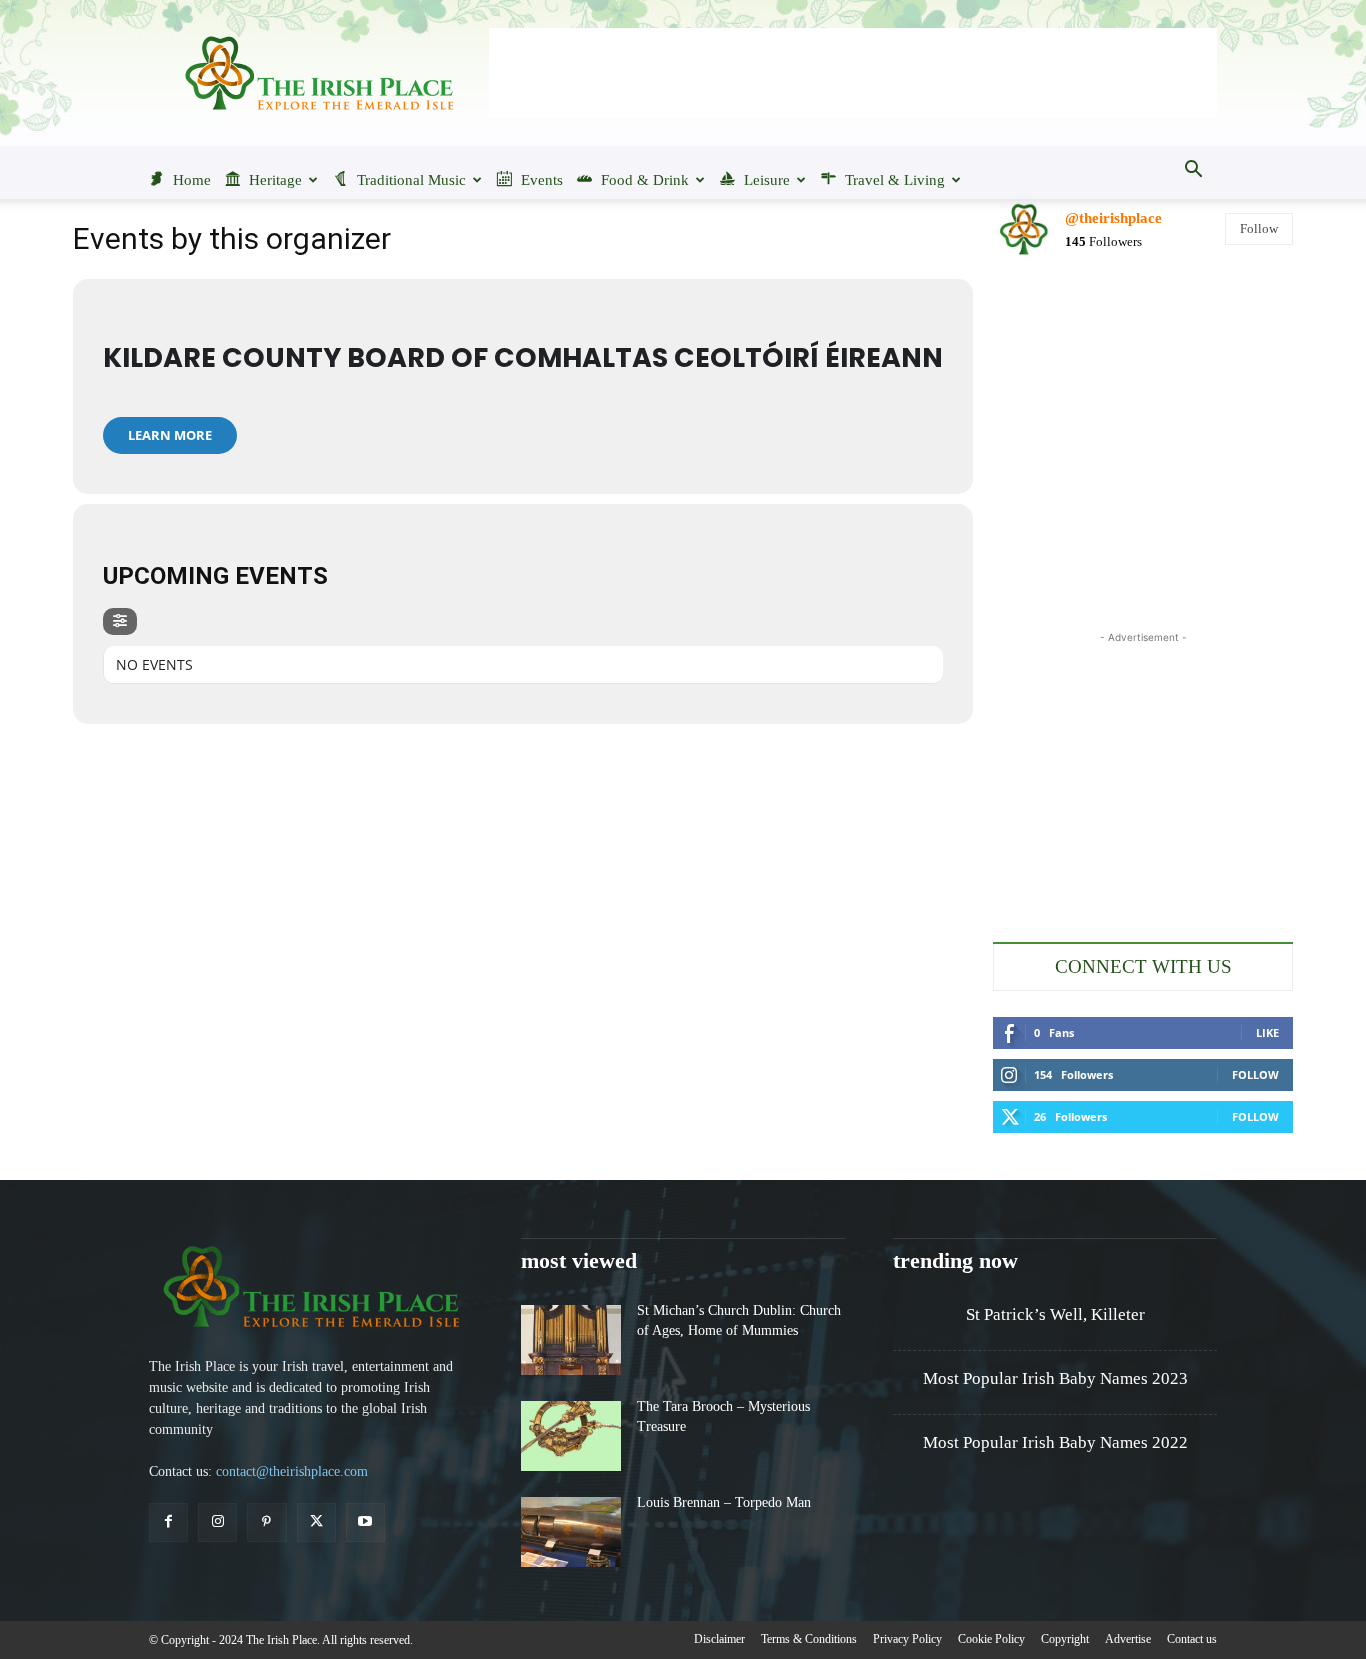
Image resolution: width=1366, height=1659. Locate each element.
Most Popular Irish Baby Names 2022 (1055, 1442)
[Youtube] (365, 1522)
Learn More (170, 435)
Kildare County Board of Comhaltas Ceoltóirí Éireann (523, 357)
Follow (1259, 228)
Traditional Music (411, 180)
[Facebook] (168, 1522)
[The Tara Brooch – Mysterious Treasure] (571, 1436)
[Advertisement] (853, 73)
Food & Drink (645, 180)
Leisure (767, 180)
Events (542, 180)
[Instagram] (217, 1522)
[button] (1193, 171)
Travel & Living (895, 180)
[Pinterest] (266, 1522)
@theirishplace (1113, 218)
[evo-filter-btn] (120, 621)
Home (192, 180)
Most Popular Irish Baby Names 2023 (1055, 1378)
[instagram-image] (1041, 323)
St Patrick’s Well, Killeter (1055, 1314)
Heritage (275, 180)
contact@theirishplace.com (292, 1471)
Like (1267, 1032)
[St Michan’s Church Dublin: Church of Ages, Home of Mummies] (571, 1340)
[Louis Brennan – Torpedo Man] (571, 1532)
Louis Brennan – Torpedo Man (724, 1502)
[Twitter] (316, 1522)
